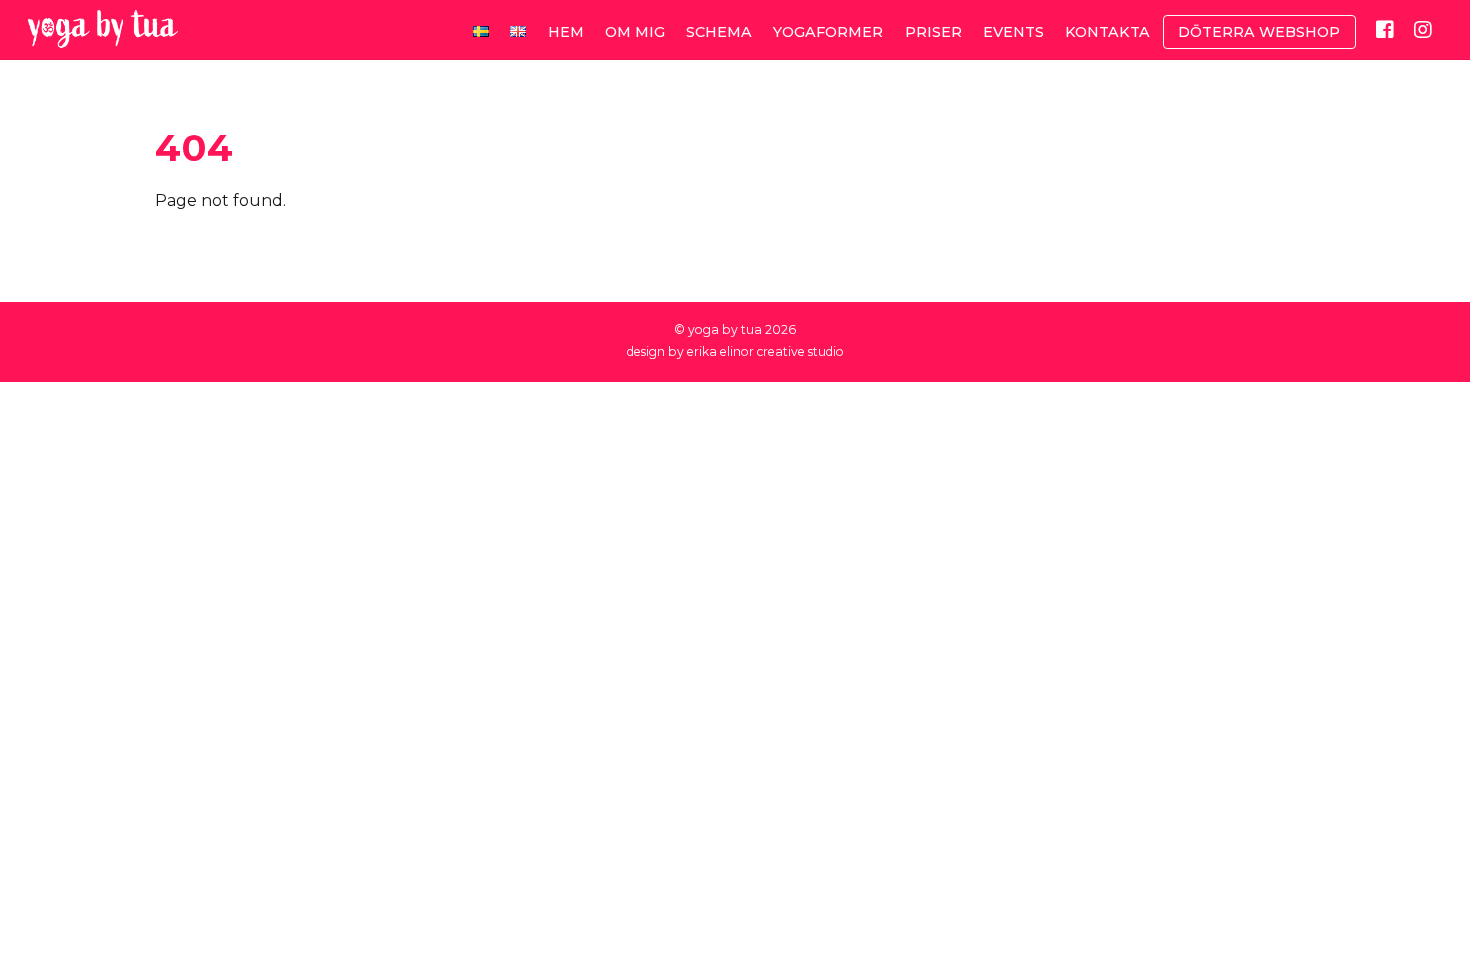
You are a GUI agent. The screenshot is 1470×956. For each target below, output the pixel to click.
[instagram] (1423, 28)
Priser (933, 32)
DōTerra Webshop (1259, 32)
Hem (566, 32)
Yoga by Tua (725, 329)
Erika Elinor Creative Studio (765, 351)
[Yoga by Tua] (103, 37)
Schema (719, 32)
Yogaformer (828, 32)
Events (1013, 32)
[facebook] (1385, 28)
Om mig (635, 32)
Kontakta (1107, 32)
